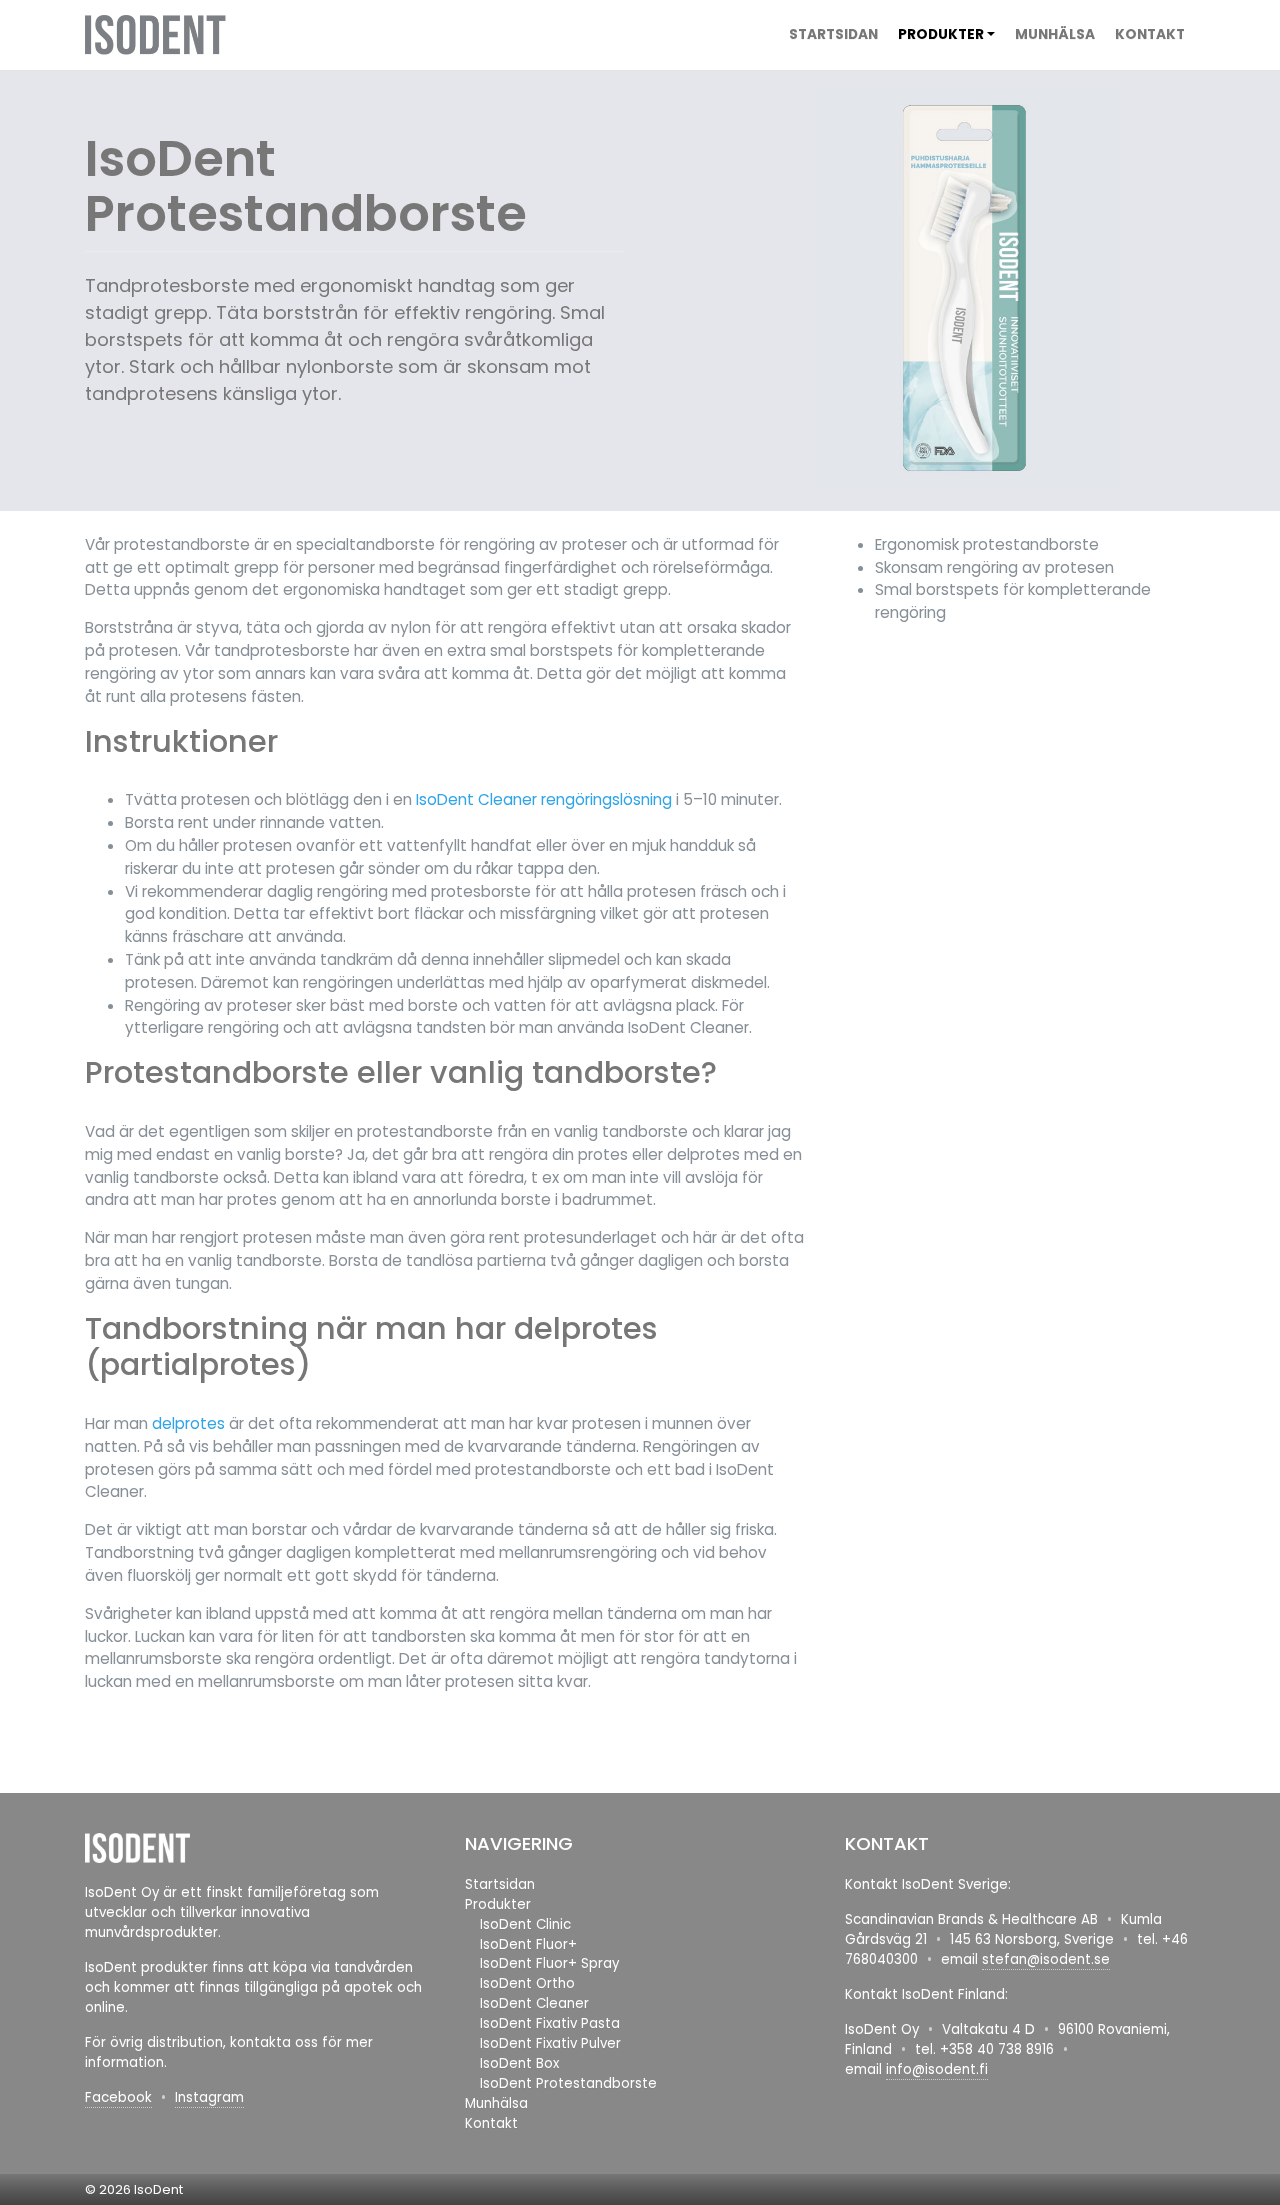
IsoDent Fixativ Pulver (550, 2043)
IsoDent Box (519, 2063)
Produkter (941, 34)
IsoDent (158, 2189)
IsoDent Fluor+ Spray (549, 1963)
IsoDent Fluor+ (528, 1944)
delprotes (188, 1423)
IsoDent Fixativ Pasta (550, 2023)
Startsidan (833, 34)
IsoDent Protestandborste (568, 2083)
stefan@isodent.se (1046, 1959)
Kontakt (1150, 34)
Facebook (118, 2097)
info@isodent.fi (937, 2069)
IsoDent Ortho (527, 1983)
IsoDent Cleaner (534, 2003)
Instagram (209, 2097)
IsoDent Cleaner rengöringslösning (544, 799)
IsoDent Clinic (525, 1924)
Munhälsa (1055, 34)
